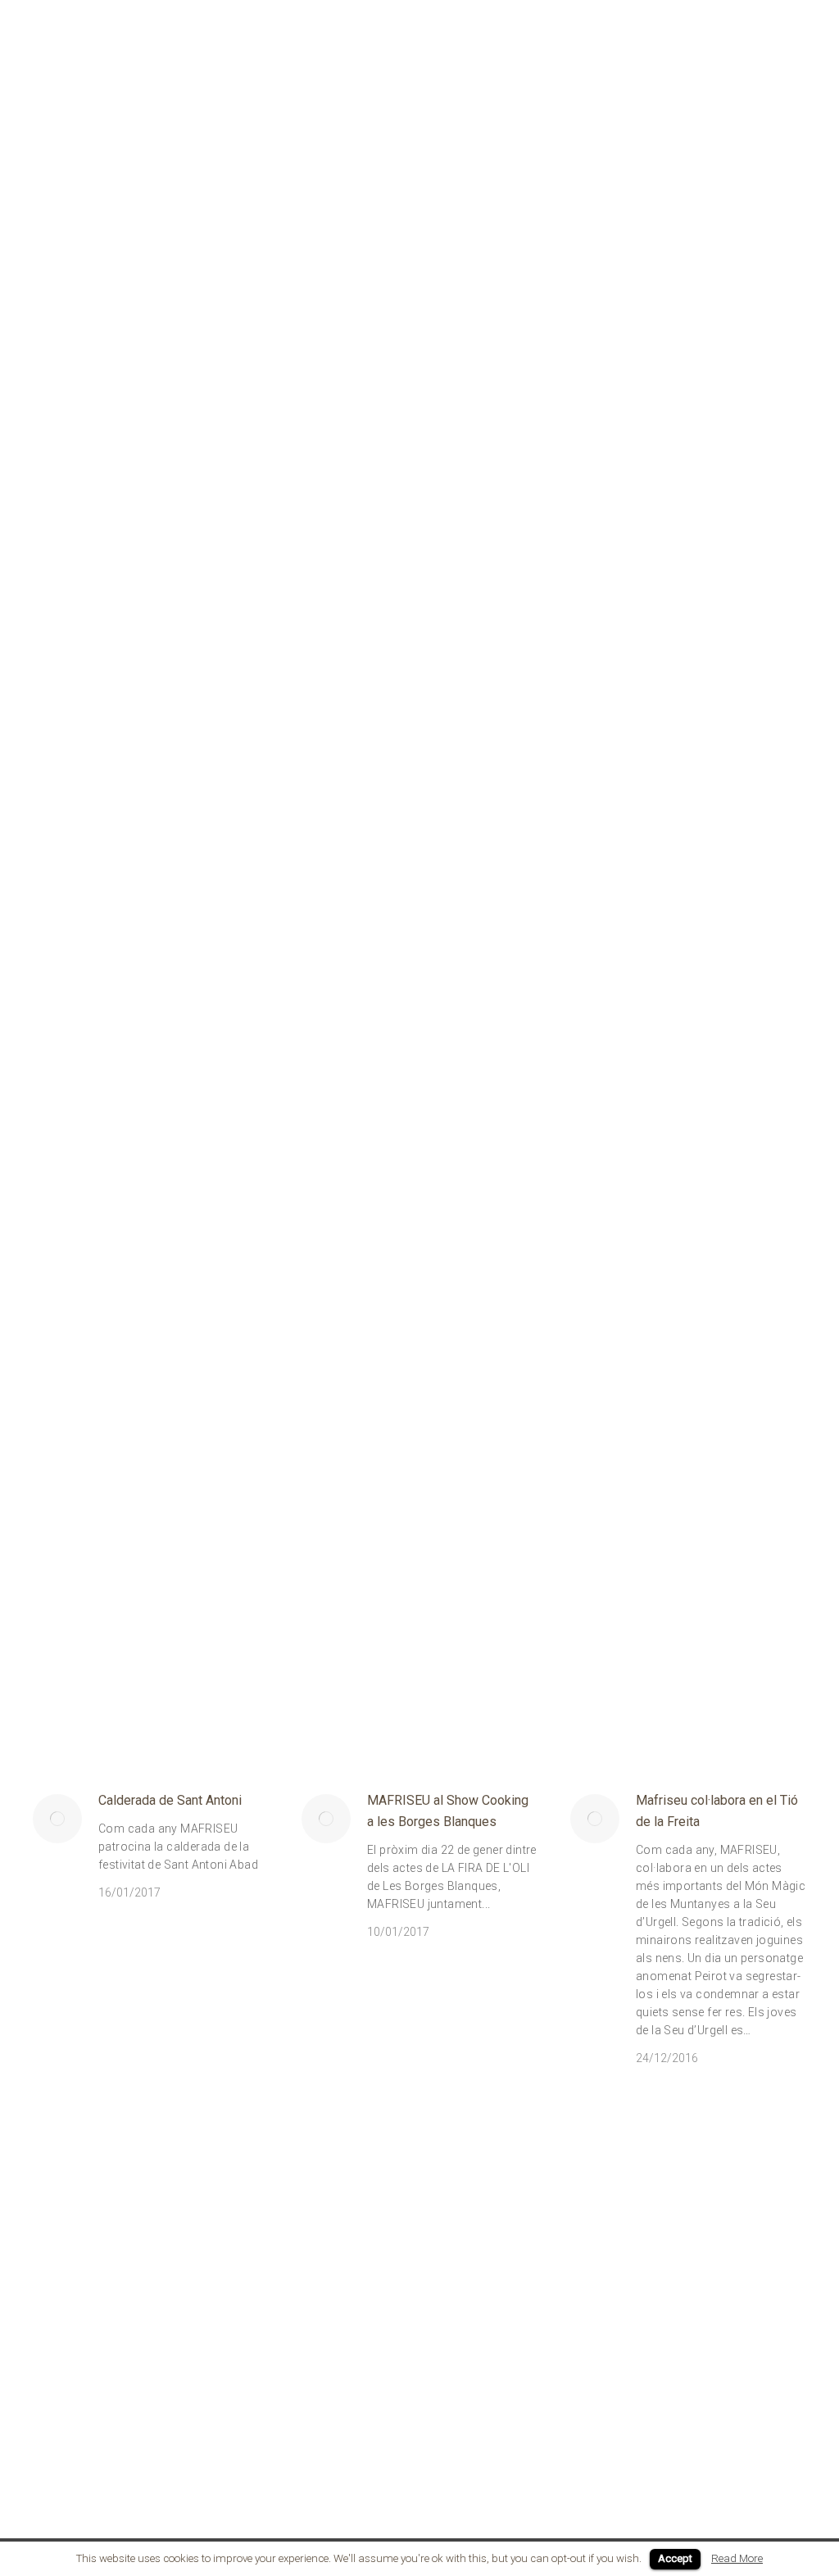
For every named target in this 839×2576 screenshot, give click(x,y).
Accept (675, 2558)
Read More (737, 2558)
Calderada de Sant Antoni (170, 1800)
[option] (98, 1406)
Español (745, 18)
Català (791, 18)
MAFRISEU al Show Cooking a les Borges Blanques (448, 1811)
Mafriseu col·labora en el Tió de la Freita (717, 1811)
